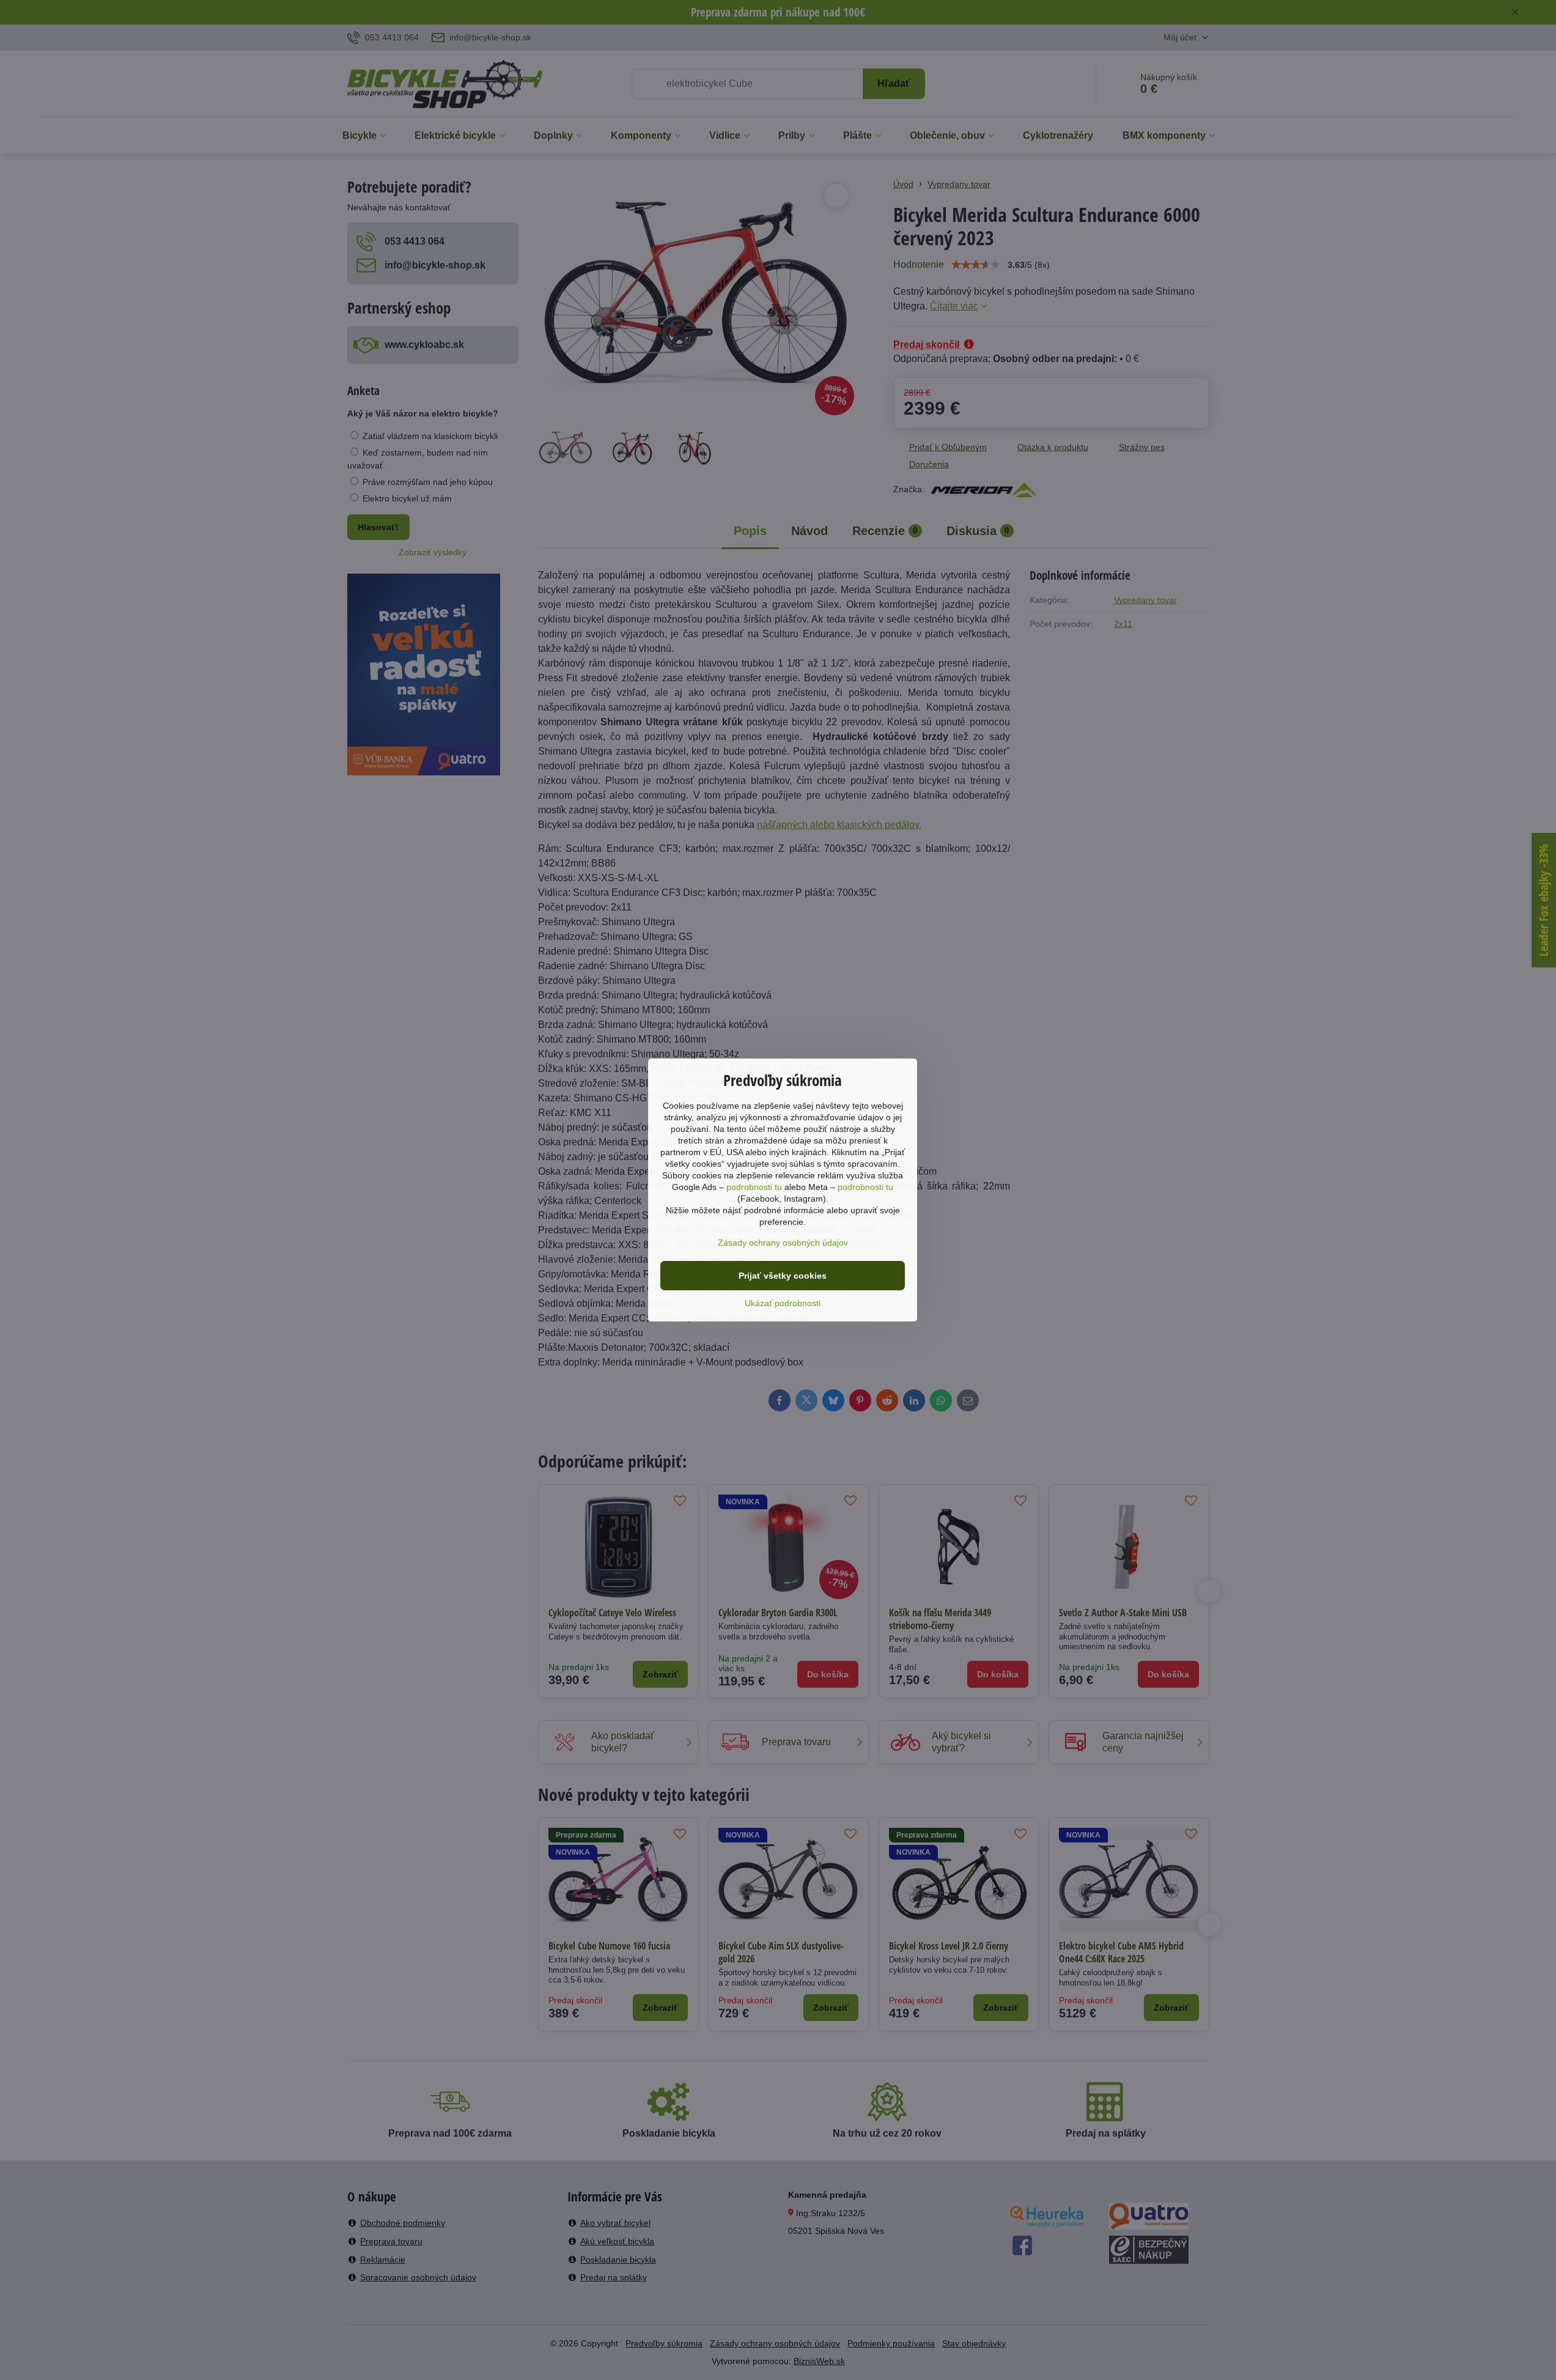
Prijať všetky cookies (783, 1276)
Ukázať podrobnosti (783, 1303)
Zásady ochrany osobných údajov (783, 1243)
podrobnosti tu (754, 1187)
